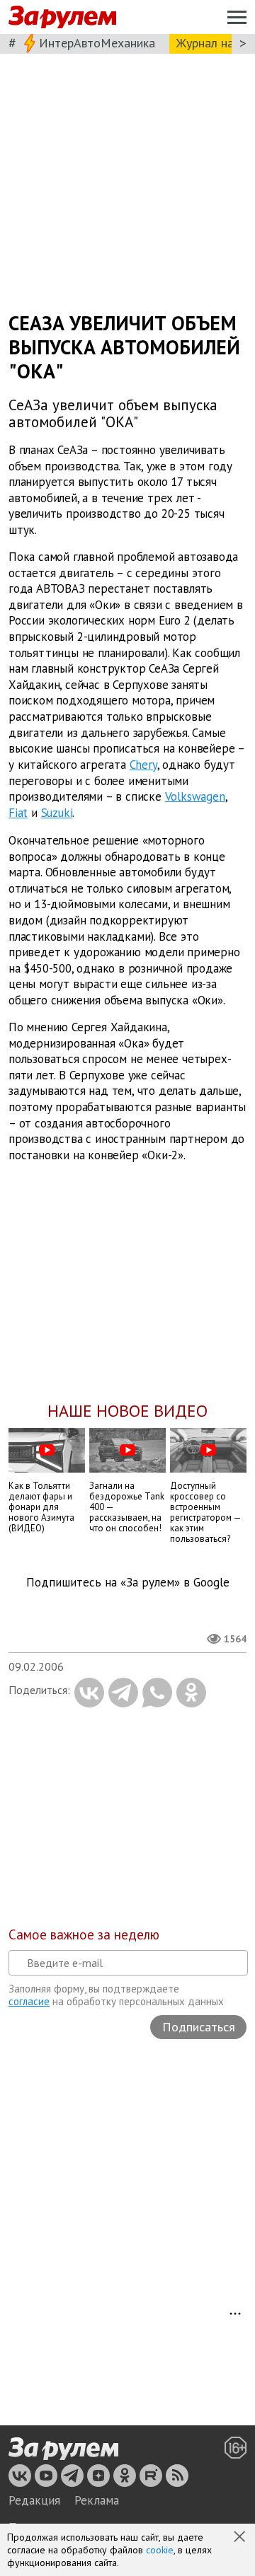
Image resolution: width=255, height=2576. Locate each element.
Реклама (97, 2500)
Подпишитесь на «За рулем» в (128, 1583)
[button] (241, 2538)
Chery (143, 765)
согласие (29, 2001)
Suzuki (57, 813)
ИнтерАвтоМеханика (97, 43)
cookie (160, 2550)
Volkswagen (195, 797)
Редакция (34, 2500)
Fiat (18, 813)
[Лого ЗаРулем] (62, 17)
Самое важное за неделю (84, 1934)
